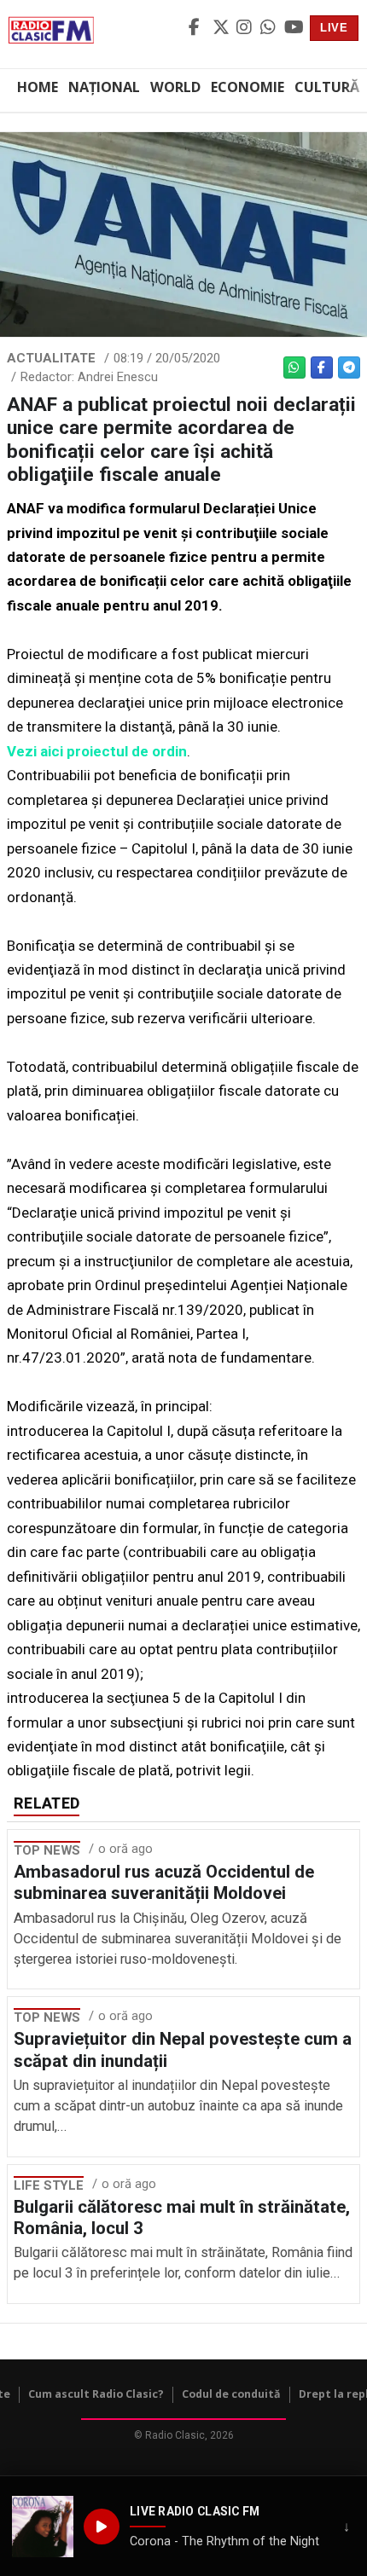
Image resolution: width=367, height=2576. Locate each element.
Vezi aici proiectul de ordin (97, 751)
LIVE (334, 28)
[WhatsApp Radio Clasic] (270, 28)
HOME (38, 87)
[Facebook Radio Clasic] (198, 28)
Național (104, 87)
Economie (248, 87)
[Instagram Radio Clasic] (246, 28)
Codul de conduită (231, 2394)
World (175, 87)
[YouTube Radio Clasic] (294, 28)
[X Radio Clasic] (222, 28)
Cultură (327, 87)
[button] (43, 2527)
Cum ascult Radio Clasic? (96, 2394)
